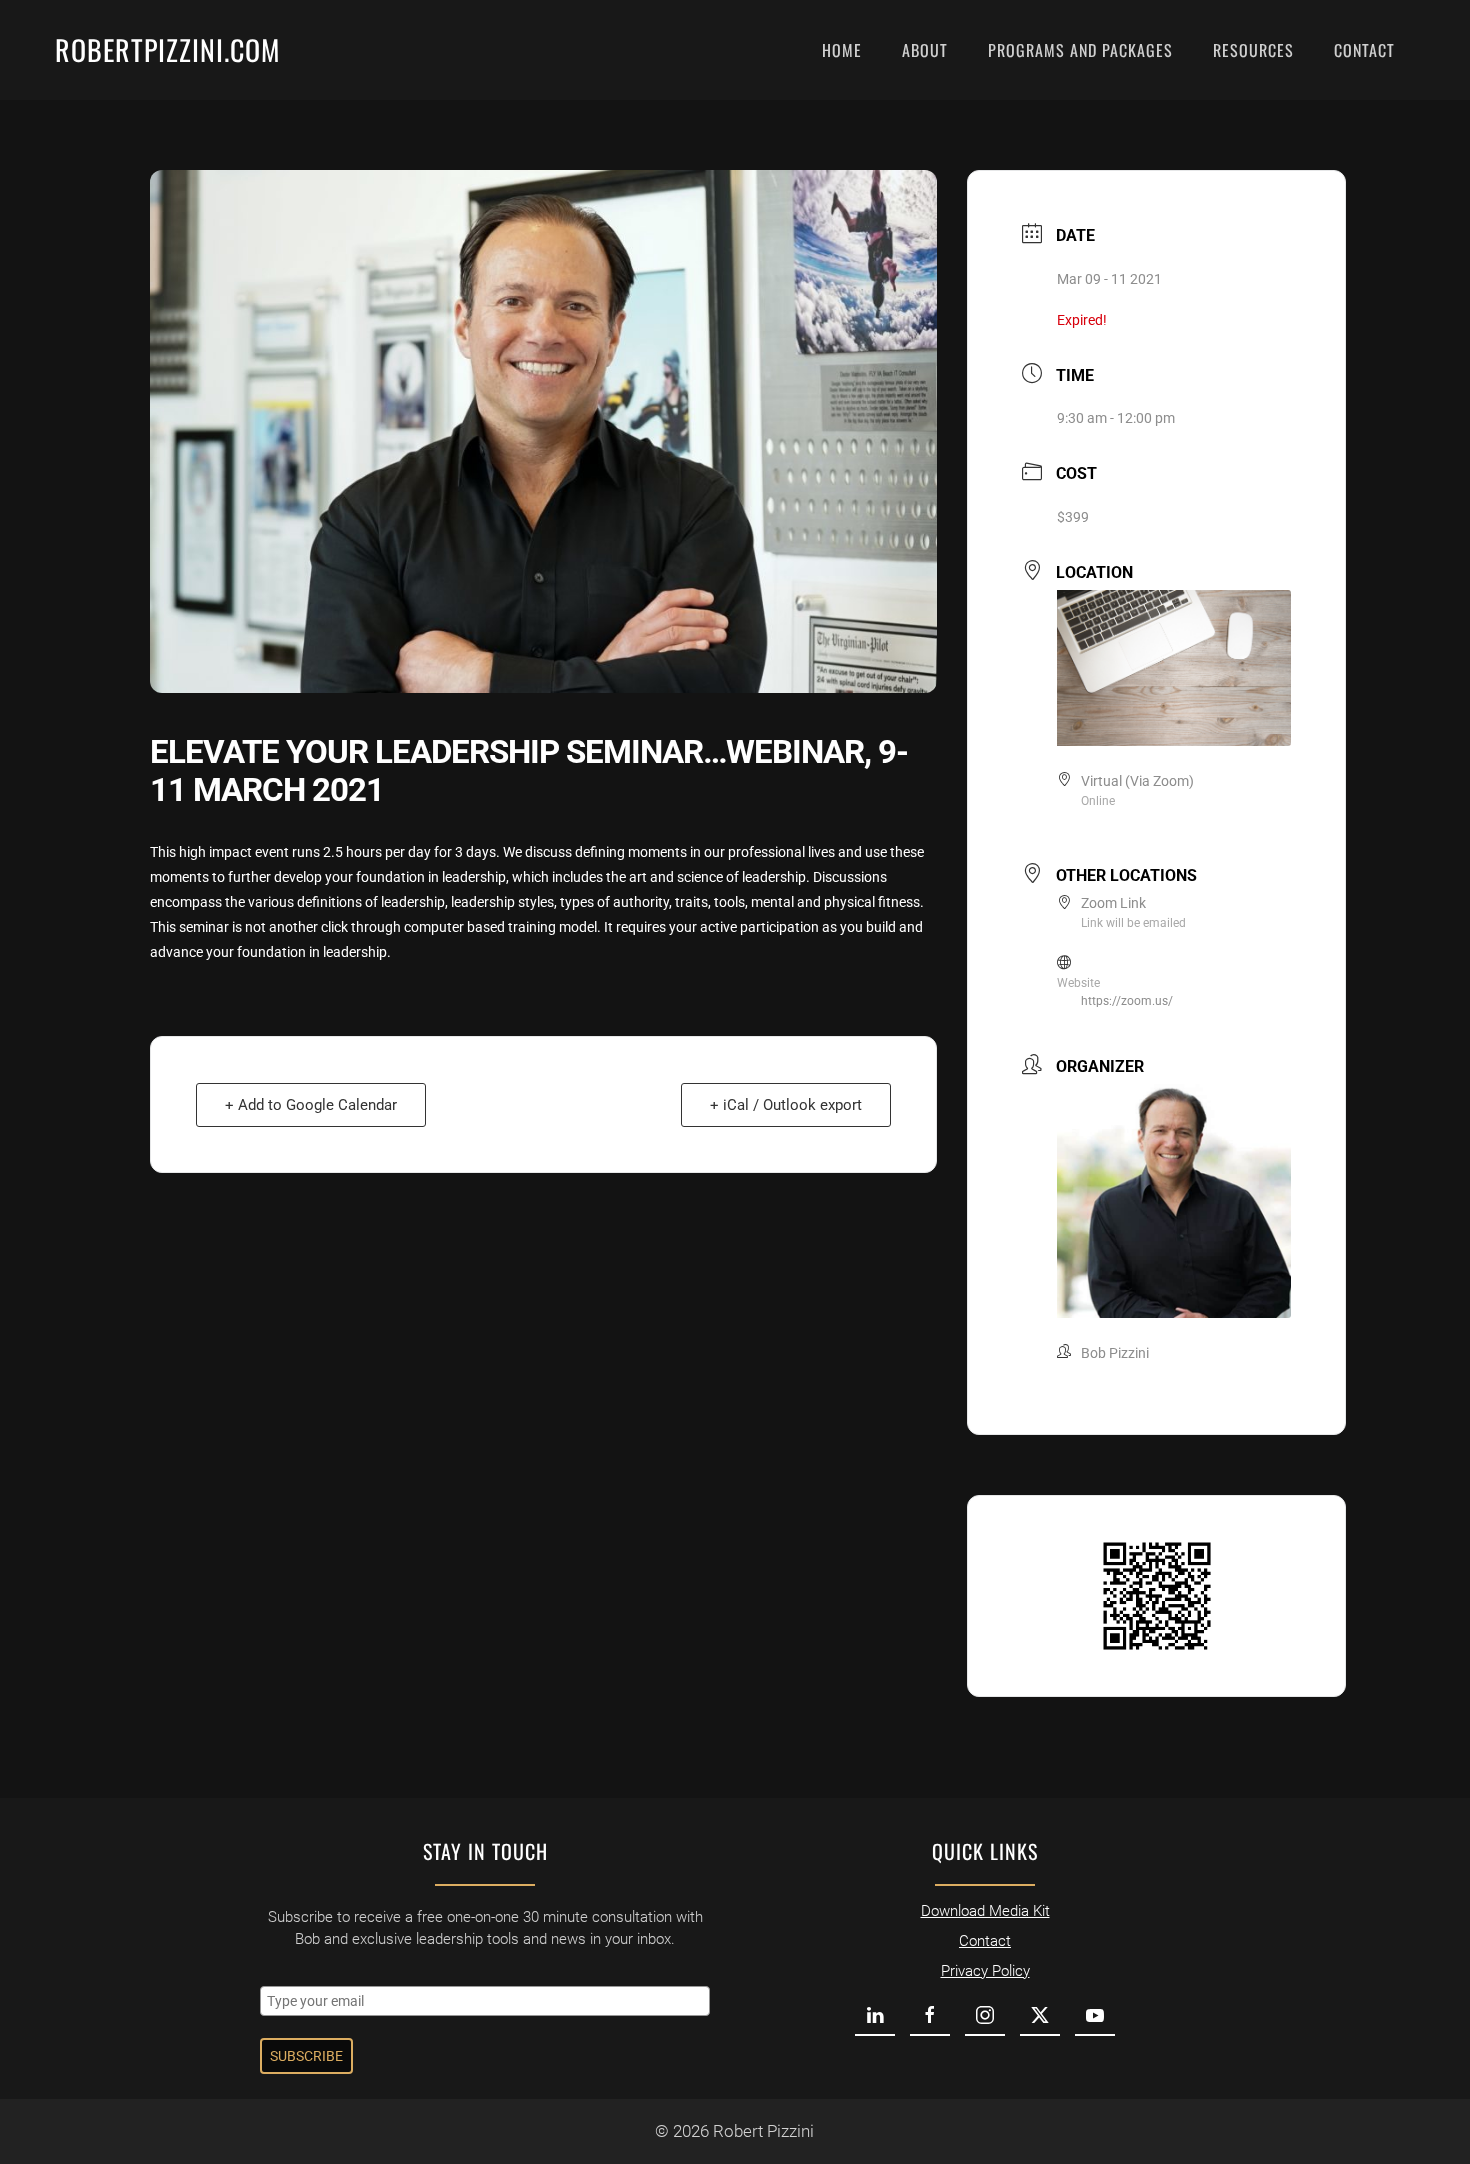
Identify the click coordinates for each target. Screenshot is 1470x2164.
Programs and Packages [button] (1080, 50)
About (925, 50)
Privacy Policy (985, 1971)
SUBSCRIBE (306, 2056)
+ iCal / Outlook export (786, 1105)
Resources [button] (1253, 50)
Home (842, 50)
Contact (1364, 50)
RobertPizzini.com (167, 49)
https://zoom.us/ (1127, 1001)
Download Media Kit (985, 1911)
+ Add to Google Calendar (311, 1105)
